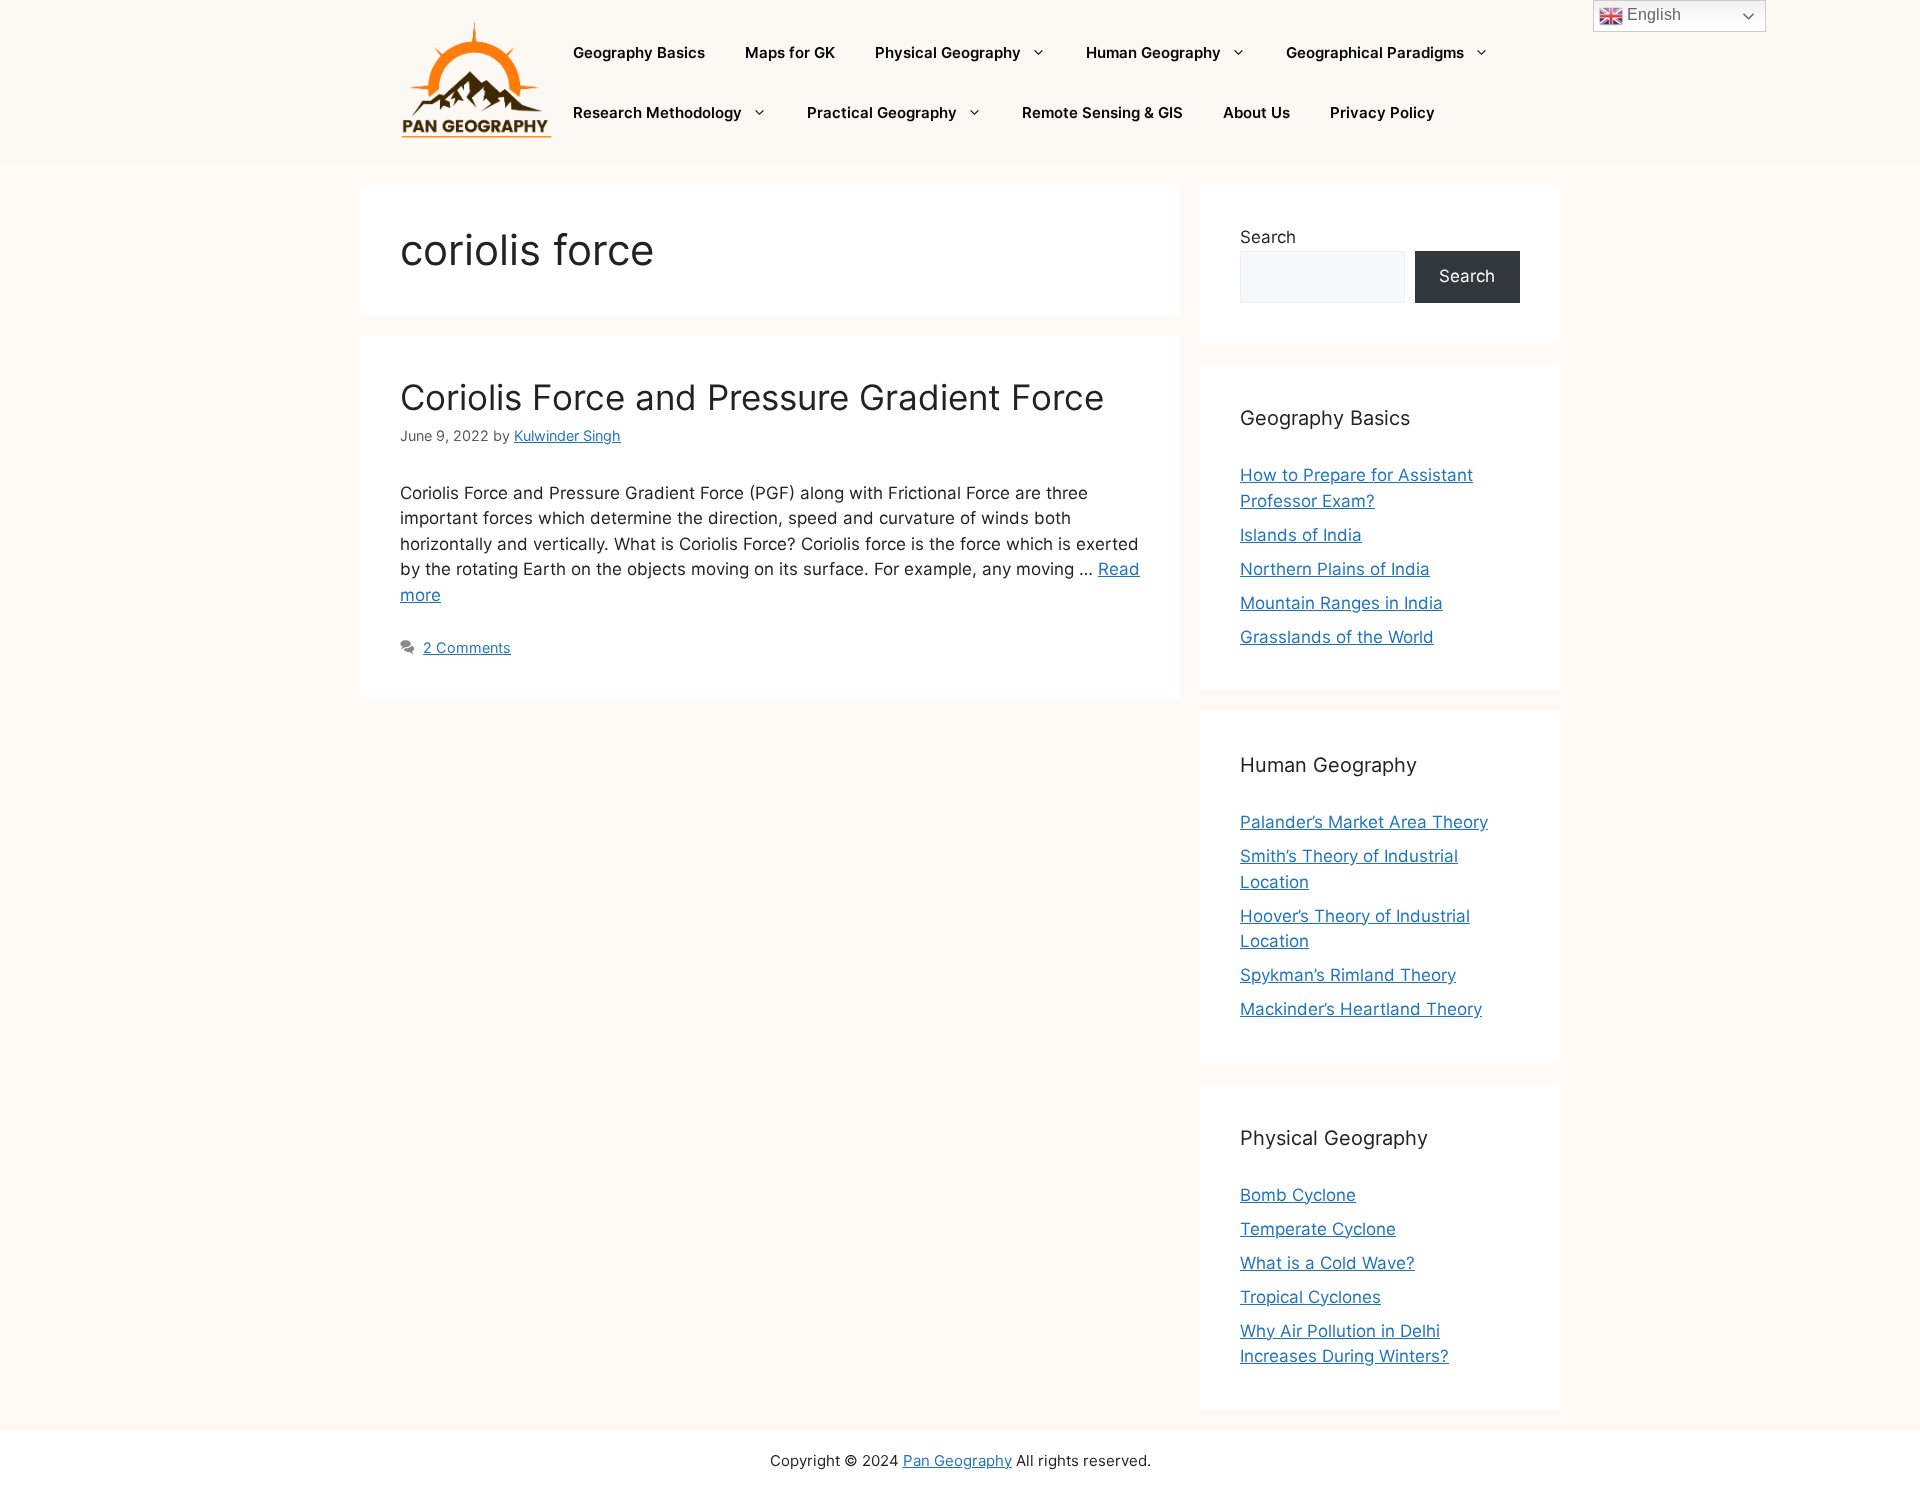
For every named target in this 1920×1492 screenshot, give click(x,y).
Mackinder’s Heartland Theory (1361, 1009)
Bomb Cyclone (1298, 1195)
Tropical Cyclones (1310, 1297)
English (1652, 14)
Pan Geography (957, 1460)
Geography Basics (639, 52)
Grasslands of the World (1337, 637)
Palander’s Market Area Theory (1364, 822)
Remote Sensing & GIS (1102, 112)
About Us (1256, 112)
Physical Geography (948, 52)
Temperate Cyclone (1318, 1229)
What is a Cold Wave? (1327, 1263)
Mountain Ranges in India (1341, 603)
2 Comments (467, 647)
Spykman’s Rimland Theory (1348, 975)
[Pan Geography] (476, 81)
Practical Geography (882, 112)
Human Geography (1153, 52)
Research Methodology (657, 112)
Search (1268, 237)
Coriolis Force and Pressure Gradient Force (752, 397)
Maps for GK (790, 52)
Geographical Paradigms (1375, 52)
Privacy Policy (1382, 112)
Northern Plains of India (1335, 569)
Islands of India (1301, 535)
